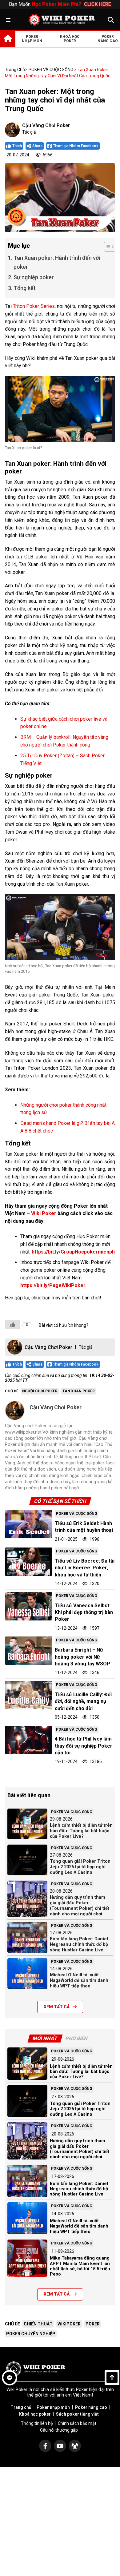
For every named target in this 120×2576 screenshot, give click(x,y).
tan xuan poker (79, 1391)
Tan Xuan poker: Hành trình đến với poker (57, 262)
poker (93, 2324)
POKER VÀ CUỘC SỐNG (51, 70)
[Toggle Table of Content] (107, 247)
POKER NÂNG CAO (108, 39)
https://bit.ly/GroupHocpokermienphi (74, 1252)
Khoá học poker (35, 2414)
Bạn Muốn (60, 4)
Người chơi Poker (40, 1391)
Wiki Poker (44, 1213)
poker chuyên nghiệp (31, 2334)
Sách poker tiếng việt (77, 2414)
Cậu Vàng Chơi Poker (46, 125)
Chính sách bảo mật (77, 2423)
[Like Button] (13, 1325)
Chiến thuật (38, 2324)
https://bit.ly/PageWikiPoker (53, 1285)
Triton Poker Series (34, 306)
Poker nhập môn (53, 2407)
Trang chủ (15, 70)
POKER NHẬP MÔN (32, 39)
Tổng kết (25, 288)
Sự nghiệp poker (34, 277)
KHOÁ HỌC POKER (70, 39)
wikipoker (69, 2324)
